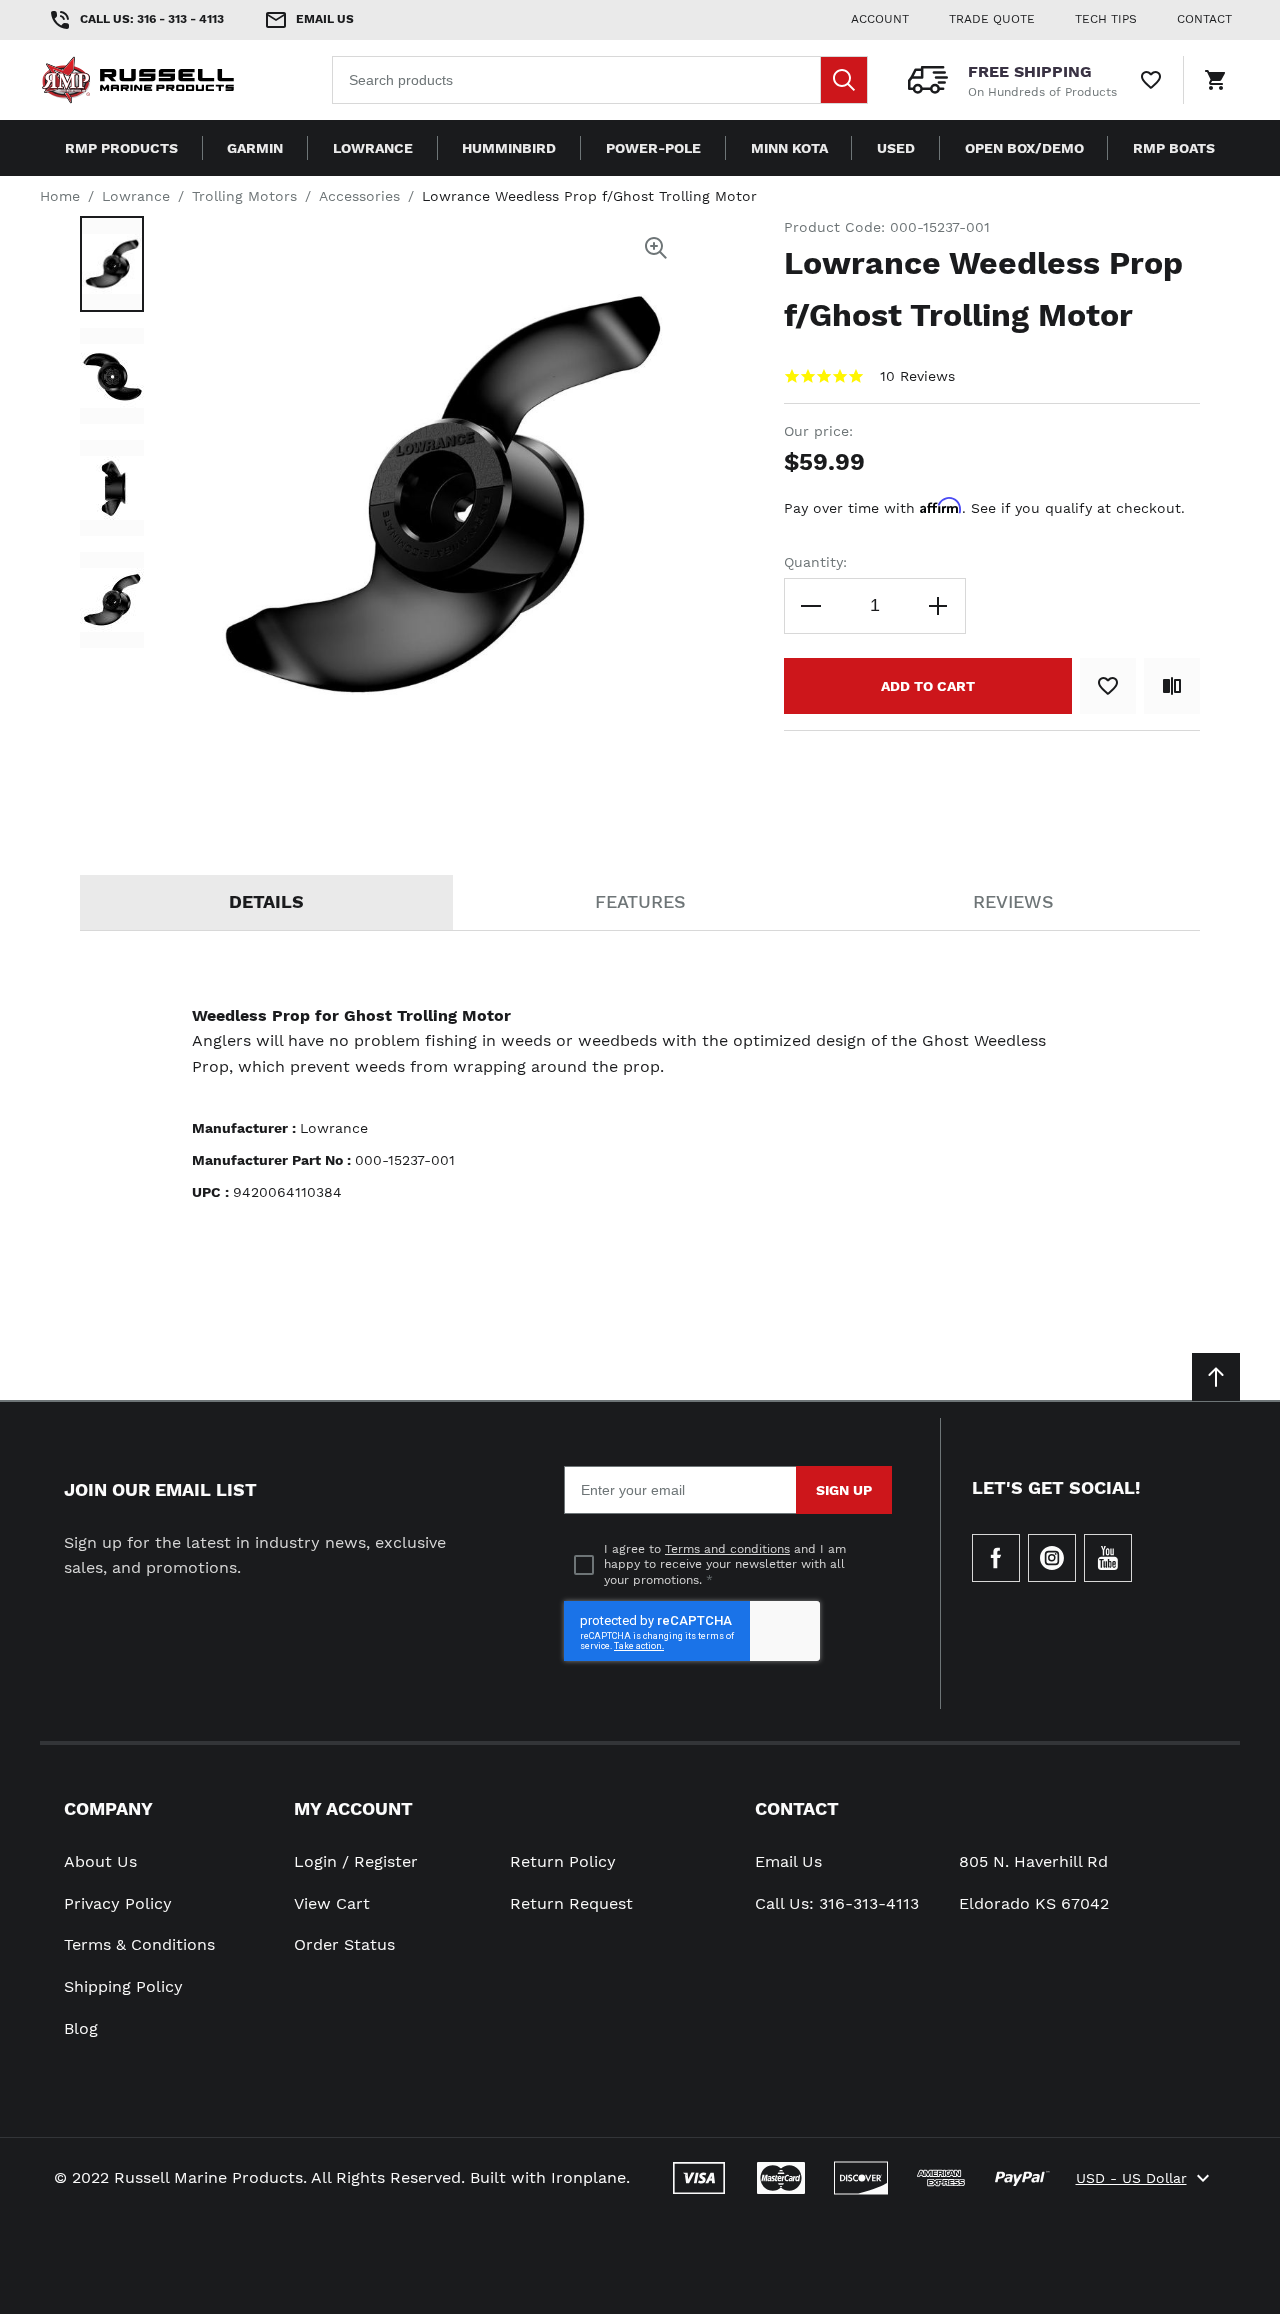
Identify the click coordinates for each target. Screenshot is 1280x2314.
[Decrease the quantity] (812, 606)
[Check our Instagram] (1052, 1558)
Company (108, 1808)
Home (60, 196)
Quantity (813, 562)
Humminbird (509, 148)
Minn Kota (789, 148)
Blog (81, 2028)
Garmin (255, 148)
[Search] (844, 80)
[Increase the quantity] (938, 606)
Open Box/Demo (1024, 148)
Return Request (571, 1903)
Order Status (344, 1944)
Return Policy (563, 1861)
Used (896, 148)
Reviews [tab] (1013, 901)
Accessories (359, 196)
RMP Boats (1174, 148)
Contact (797, 1808)
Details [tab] (266, 901)
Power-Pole (653, 148)
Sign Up (844, 1490)
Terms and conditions (727, 1549)
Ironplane (588, 2177)
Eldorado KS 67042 (1034, 1903)
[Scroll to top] (1216, 1377)
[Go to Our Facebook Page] (996, 1558)
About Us (100, 1861)
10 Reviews (917, 376)
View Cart (332, 1903)
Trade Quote (992, 19)
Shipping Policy (123, 1986)
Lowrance (373, 148)
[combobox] (600, 80)
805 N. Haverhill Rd (1033, 1861)
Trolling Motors (244, 196)
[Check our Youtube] (1108, 1558)
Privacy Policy (118, 1903)
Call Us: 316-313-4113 (837, 1903)
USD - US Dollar (1131, 2178)
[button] (112, 264)
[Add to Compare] (1172, 686)
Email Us (788, 1861)
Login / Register (356, 1861)
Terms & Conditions (139, 1944)
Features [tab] (640, 901)
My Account (353, 1808)
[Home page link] (168, 80)
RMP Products (121, 148)
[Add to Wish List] (1108, 686)
